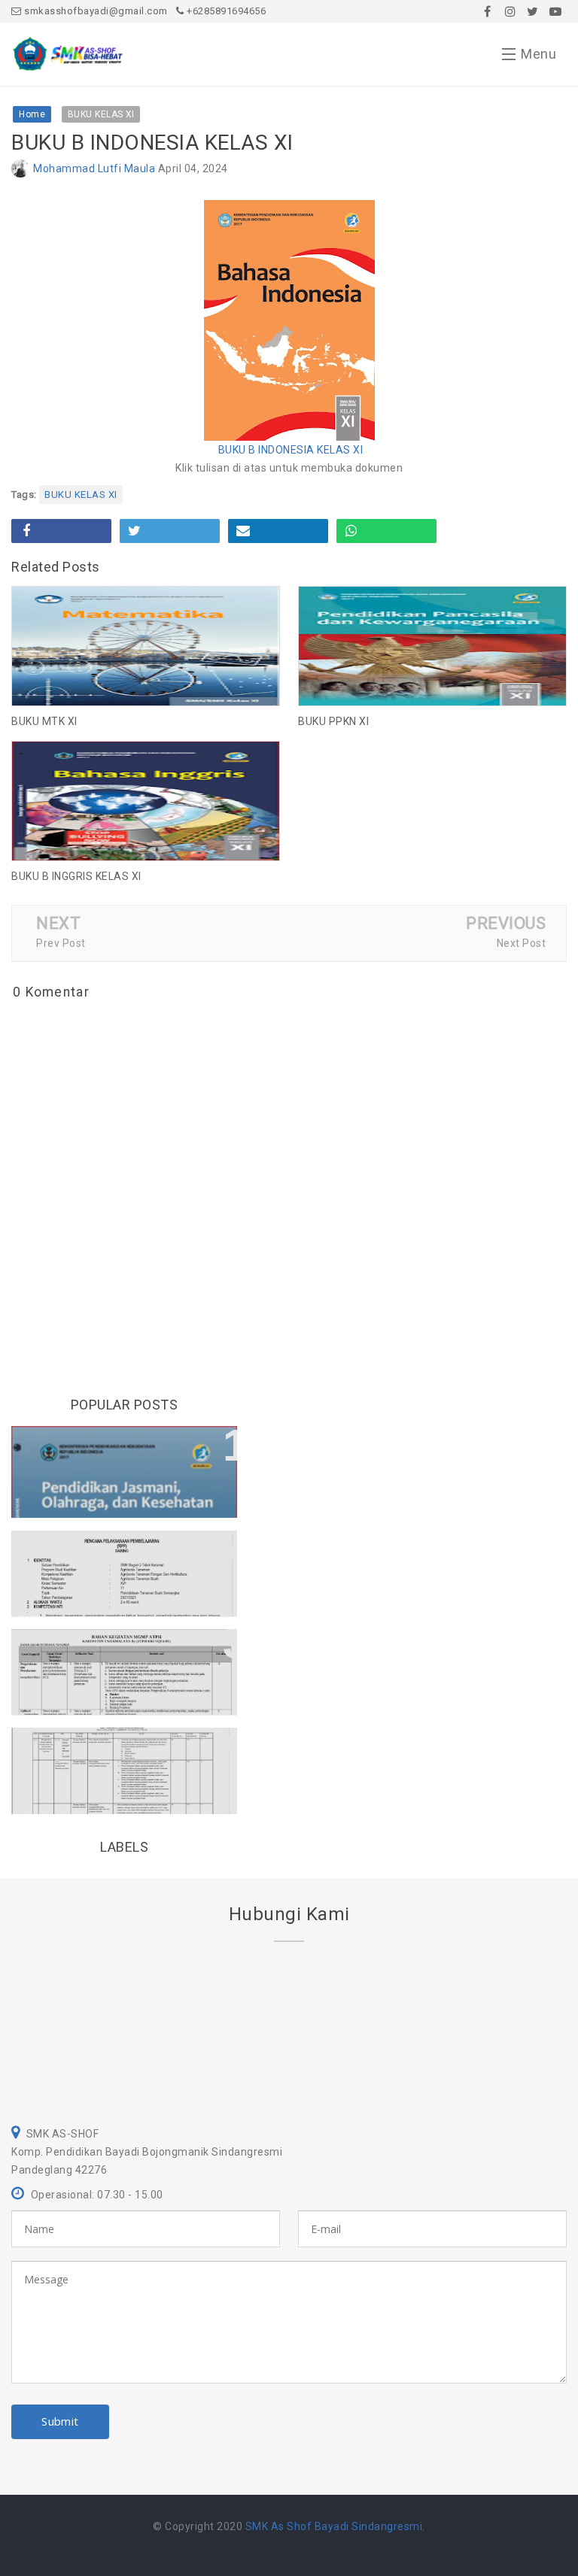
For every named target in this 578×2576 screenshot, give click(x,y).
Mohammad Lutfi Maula (94, 168)
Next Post (522, 943)
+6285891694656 (225, 11)
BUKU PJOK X (63, 1445)
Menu (538, 54)
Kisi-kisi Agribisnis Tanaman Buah (123, 1549)
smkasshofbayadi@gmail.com (95, 11)
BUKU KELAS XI (81, 495)
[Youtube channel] (555, 11)
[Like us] (488, 11)
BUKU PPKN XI (333, 721)
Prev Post (61, 943)
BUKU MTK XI (44, 721)
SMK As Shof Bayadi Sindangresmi (334, 2526)
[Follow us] (510, 11)
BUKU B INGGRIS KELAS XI (76, 876)
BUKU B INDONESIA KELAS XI (291, 450)
